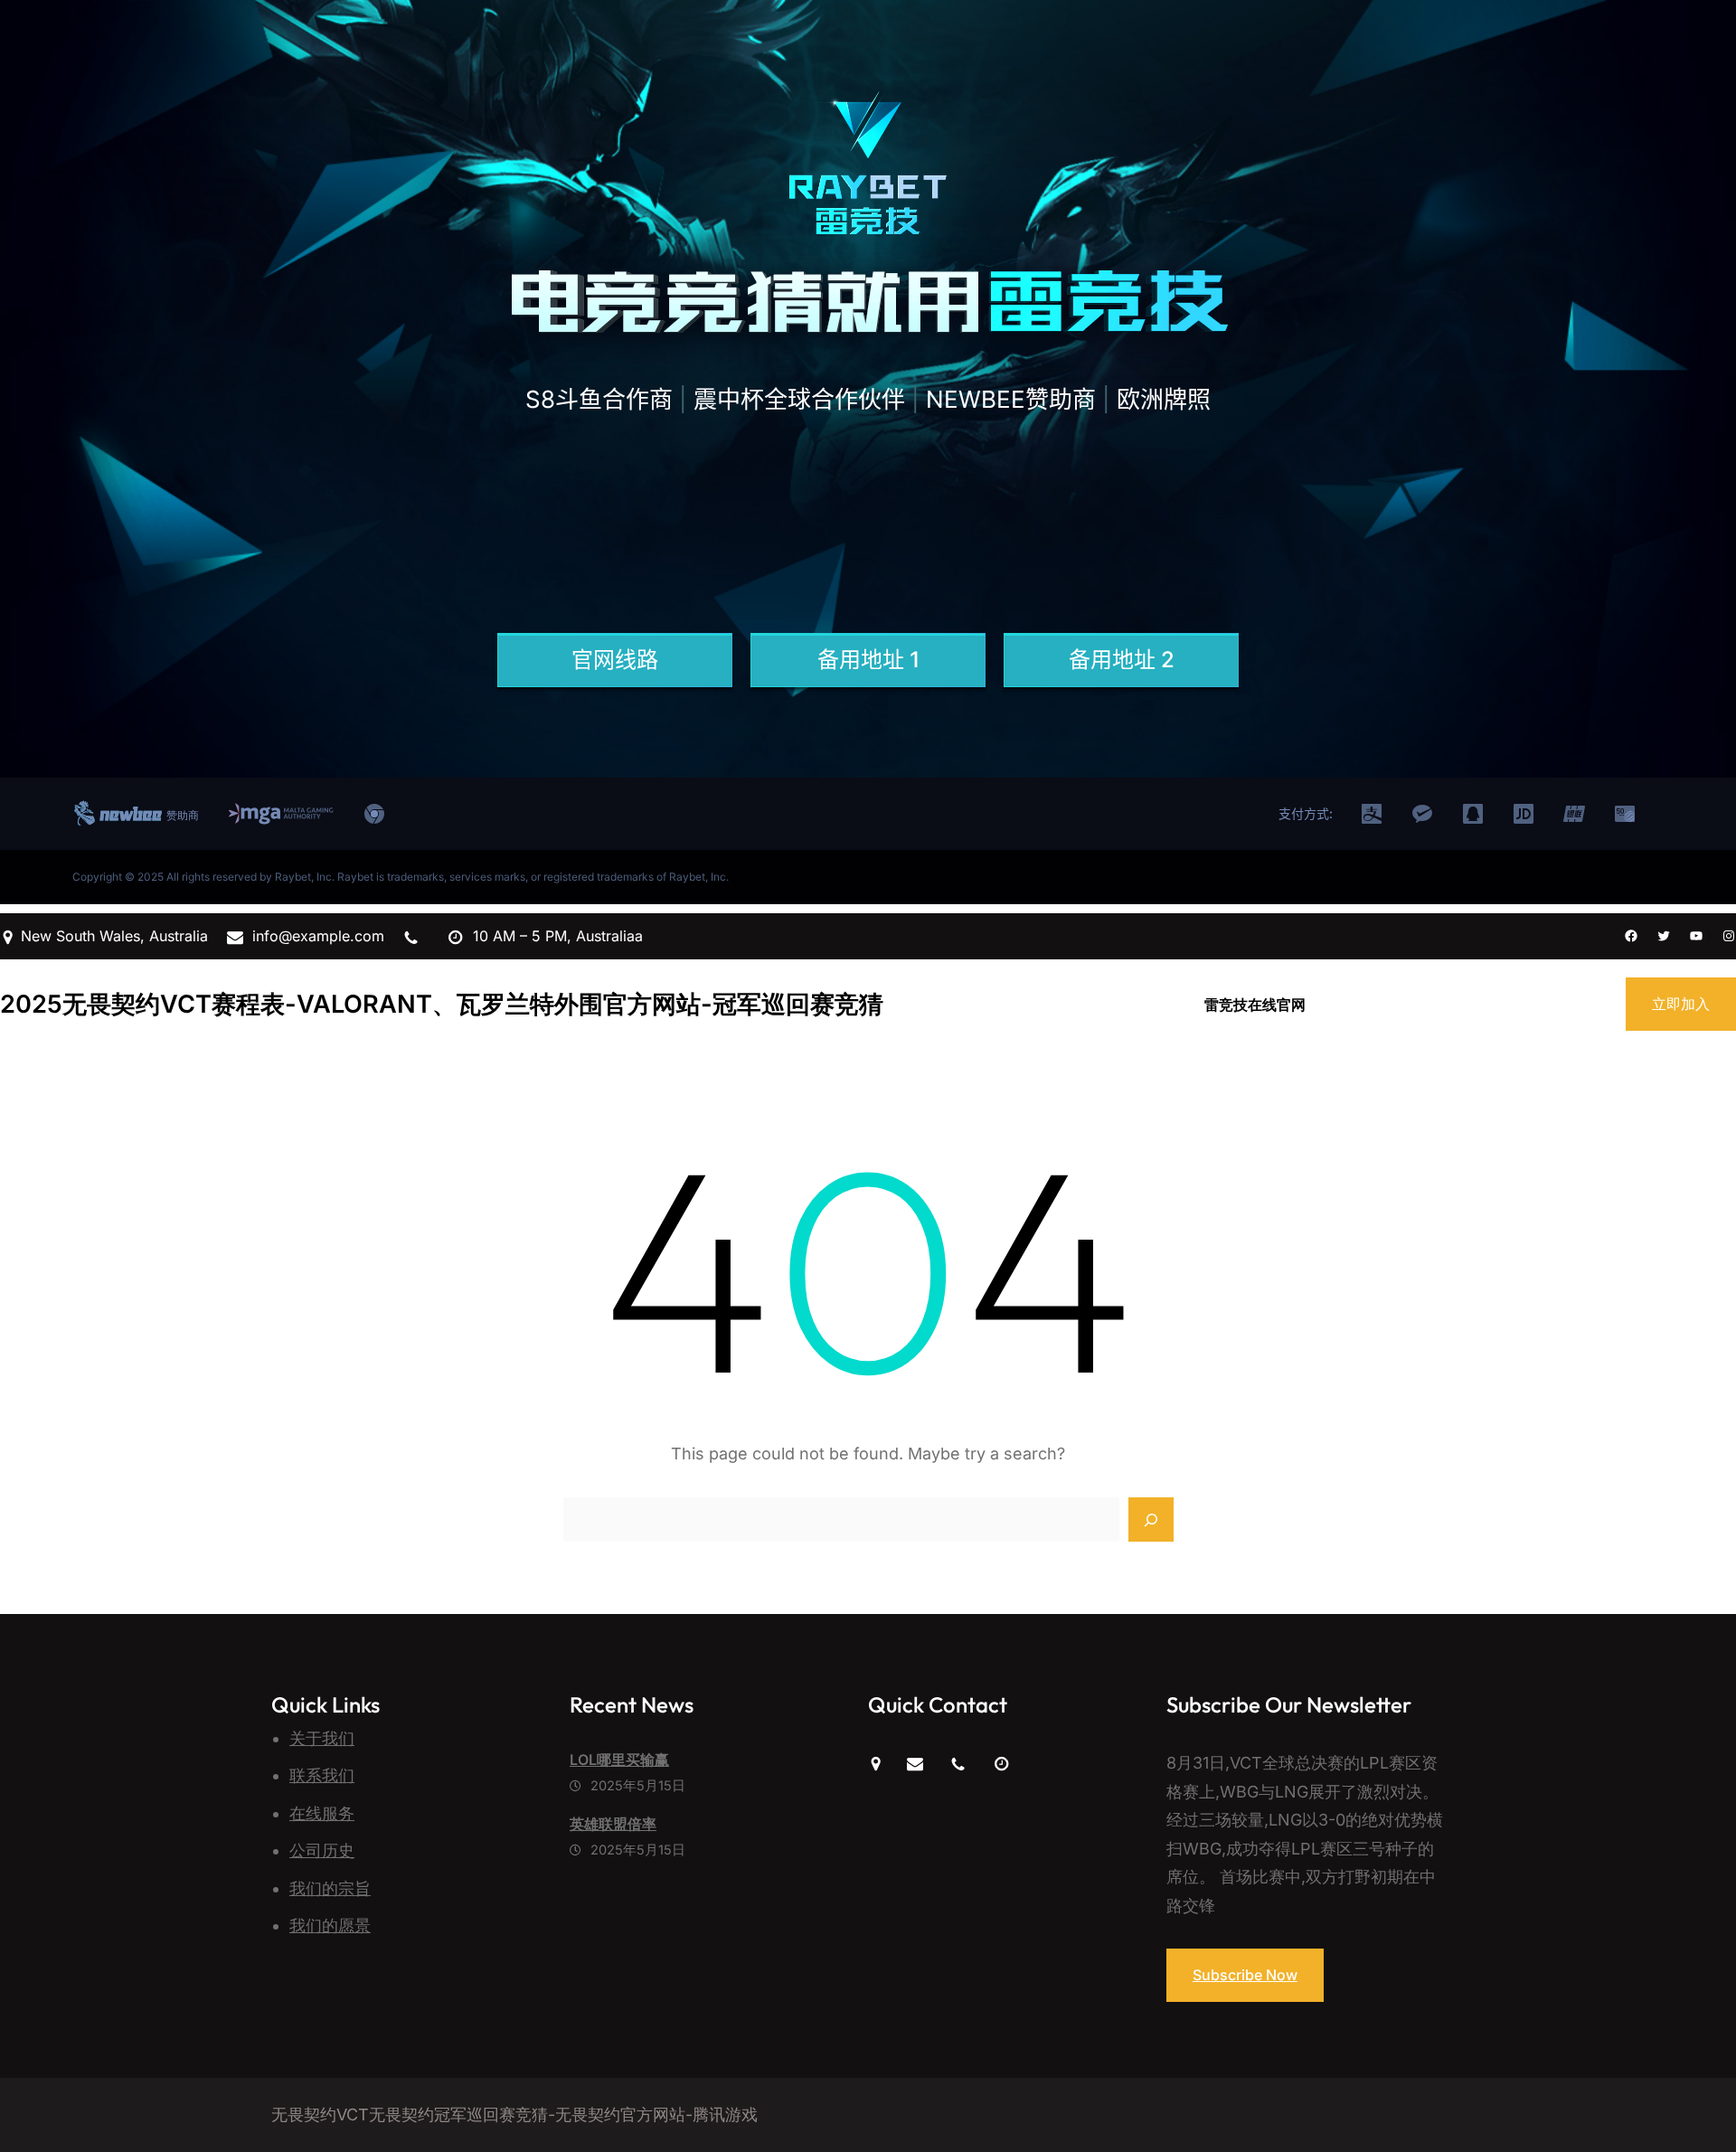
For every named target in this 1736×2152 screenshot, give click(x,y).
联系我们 (322, 1775)
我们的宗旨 (330, 1888)
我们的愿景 (330, 1925)
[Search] (1151, 1520)
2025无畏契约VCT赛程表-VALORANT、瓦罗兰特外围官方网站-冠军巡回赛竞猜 (442, 1004)
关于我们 (322, 1738)
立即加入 (1681, 1004)
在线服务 (322, 1813)
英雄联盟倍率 (613, 1824)
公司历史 (322, 1850)
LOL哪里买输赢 (619, 1760)
